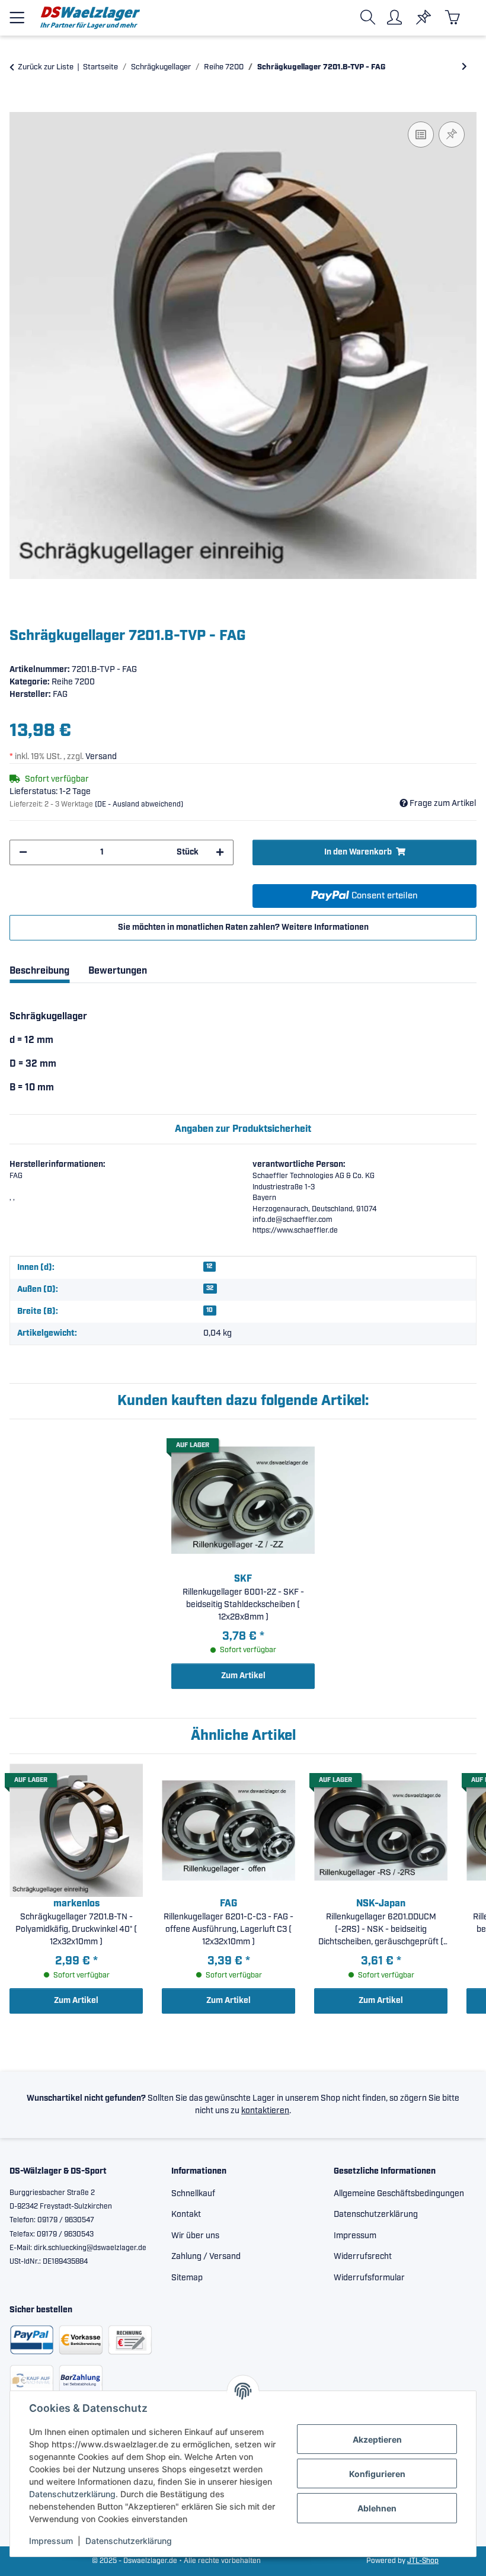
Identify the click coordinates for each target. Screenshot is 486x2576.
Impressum (51, 2541)
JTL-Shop (423, 2561)
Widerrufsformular (369, 2278)
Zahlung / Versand (206, 2257)
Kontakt (186, 2215)
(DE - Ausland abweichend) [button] (139, 804)
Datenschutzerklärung (72, 2494)
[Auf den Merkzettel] (452, 135)
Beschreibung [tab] (39, 971)
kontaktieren (265, 2111)
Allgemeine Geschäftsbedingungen (399, 2194)
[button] (370, 17)
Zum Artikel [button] (243, 1676)
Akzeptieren (377, 2439)
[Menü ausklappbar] (17, 13)
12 (209, 1266)
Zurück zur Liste (46, 67)
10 (210, 1310)
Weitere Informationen (325, 927)
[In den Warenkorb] (19, 105)
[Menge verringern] (23, 852)
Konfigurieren (377, 2474)
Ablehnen (377, 2508)
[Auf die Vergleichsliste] (421, 135)
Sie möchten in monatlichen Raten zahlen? (243, 927)
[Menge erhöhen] (220, 852)
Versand (101, 757)
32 (210, 1288)
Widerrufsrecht (363, 2257)
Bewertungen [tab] (118, 971)
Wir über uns (195, 2236)
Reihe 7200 (73, 682)
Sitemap (187, 2278)
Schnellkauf (193, 2194)
